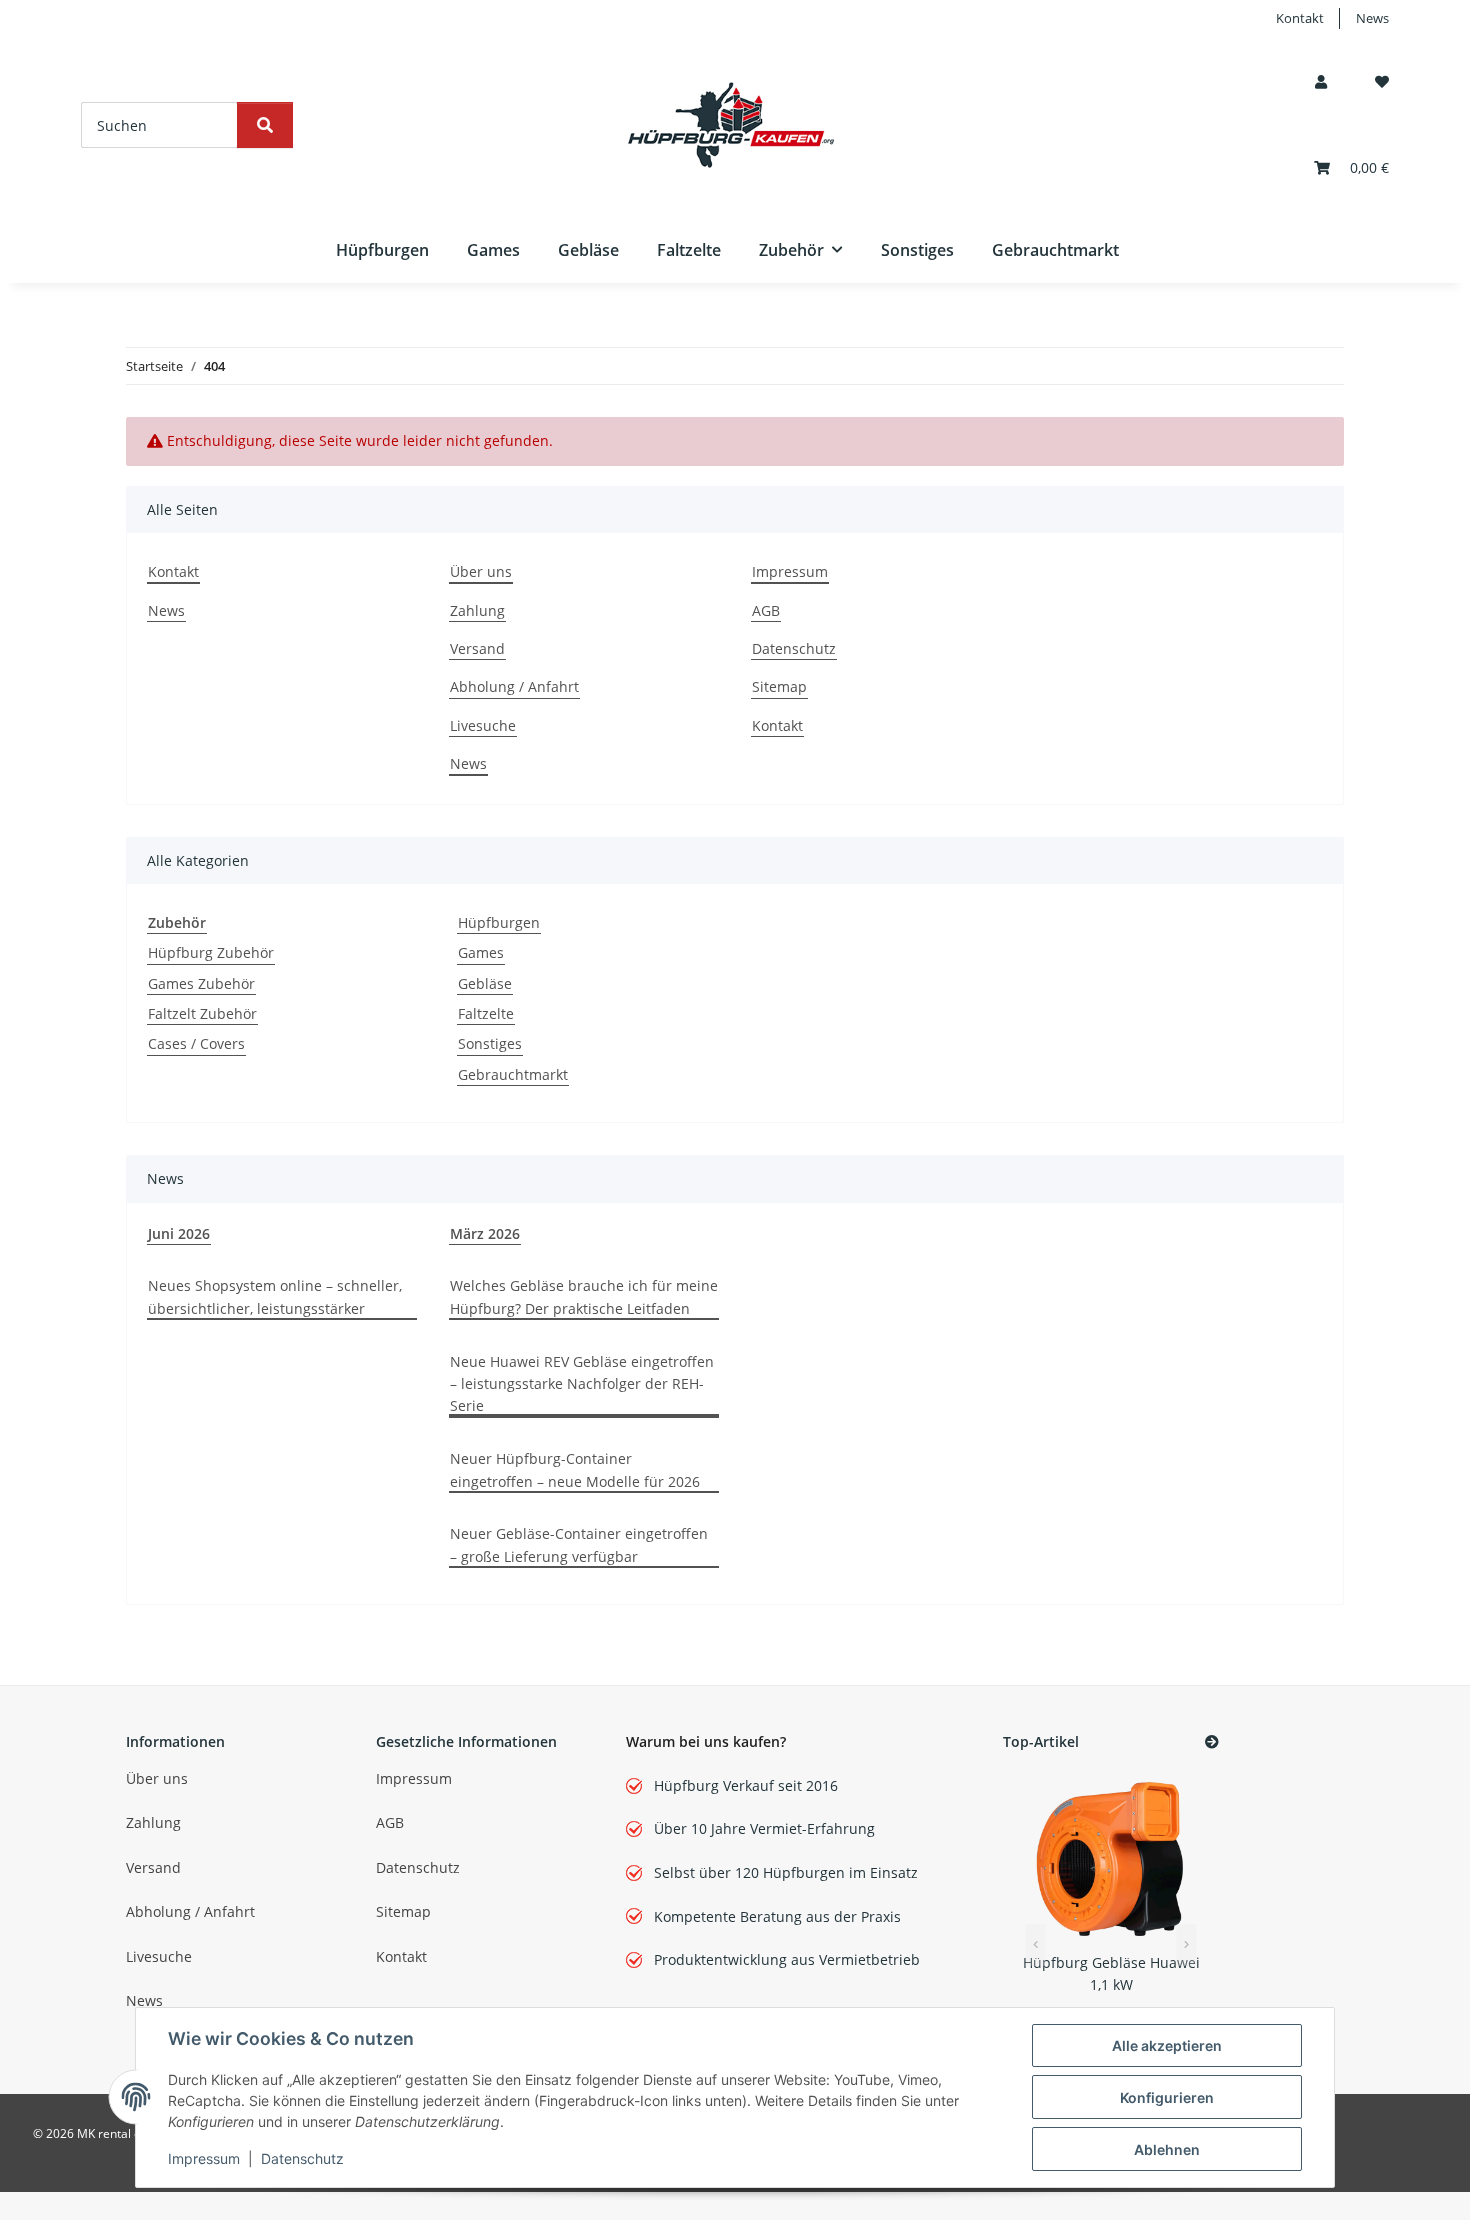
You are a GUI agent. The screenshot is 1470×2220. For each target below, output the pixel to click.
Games (481, 952)
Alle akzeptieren (1167, 2045)
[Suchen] (265, 125)
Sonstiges (490, 1043)
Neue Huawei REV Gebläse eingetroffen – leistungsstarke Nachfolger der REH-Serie (582, 1384)
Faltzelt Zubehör (202, 1013)
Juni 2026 (179, 1233)
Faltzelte (486, 1013)
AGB (766, 610)
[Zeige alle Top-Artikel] (1212, 1742)
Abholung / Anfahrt (514, 686)
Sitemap (779, 686)
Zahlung (477, 610)
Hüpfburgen (499, 922)
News (1372, 18)
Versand (477, 648)
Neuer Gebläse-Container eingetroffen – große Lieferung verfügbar (579, 1544)
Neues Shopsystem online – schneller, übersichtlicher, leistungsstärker (275, 1296)
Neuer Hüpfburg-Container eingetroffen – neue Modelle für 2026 (575, 1469)
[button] (1321, 82)
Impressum (204, 2158)
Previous (1035, 1946)
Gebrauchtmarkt (513, 1074)
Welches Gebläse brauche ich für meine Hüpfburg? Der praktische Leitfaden (584, 1296)
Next (1187, 1946)
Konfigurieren (1167, 2097)
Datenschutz (302, 2158)
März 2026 (485, 1233)
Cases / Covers (196, 1043)
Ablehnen (1167, 2149)
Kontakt (1300, 18)
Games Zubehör (201, 983)
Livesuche (483, 725)
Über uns (481, 571)
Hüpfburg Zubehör (211, 952)
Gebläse (485, 983)
